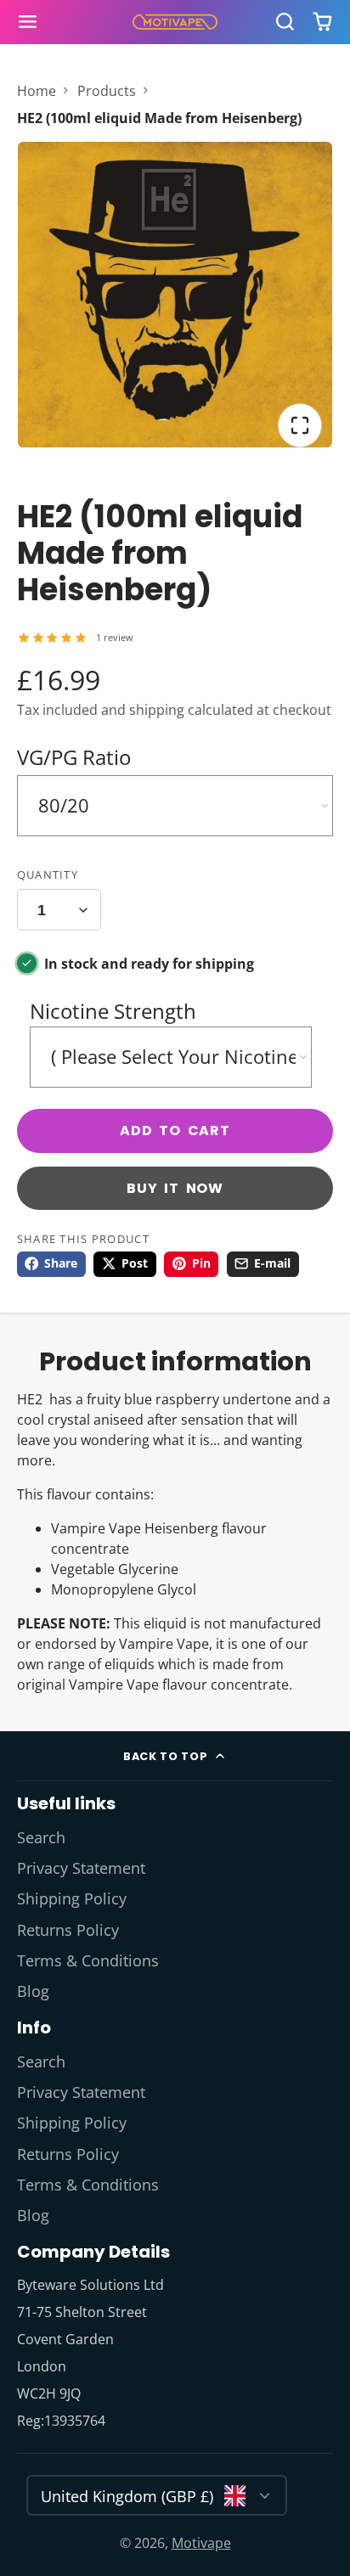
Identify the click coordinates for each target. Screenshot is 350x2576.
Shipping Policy (72, 1898)
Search (41, 1837)
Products (107, 91)
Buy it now (175, 1188)
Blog (33, 1991)
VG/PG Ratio (74, 757)
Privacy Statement (81, 1868)
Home (37, 91)
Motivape (201, 2543)
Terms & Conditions (88, 1960)
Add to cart (175, 1131)
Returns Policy (68, 1930)
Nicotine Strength (113, 1011)
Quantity (48, 875)
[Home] (175, 22)
